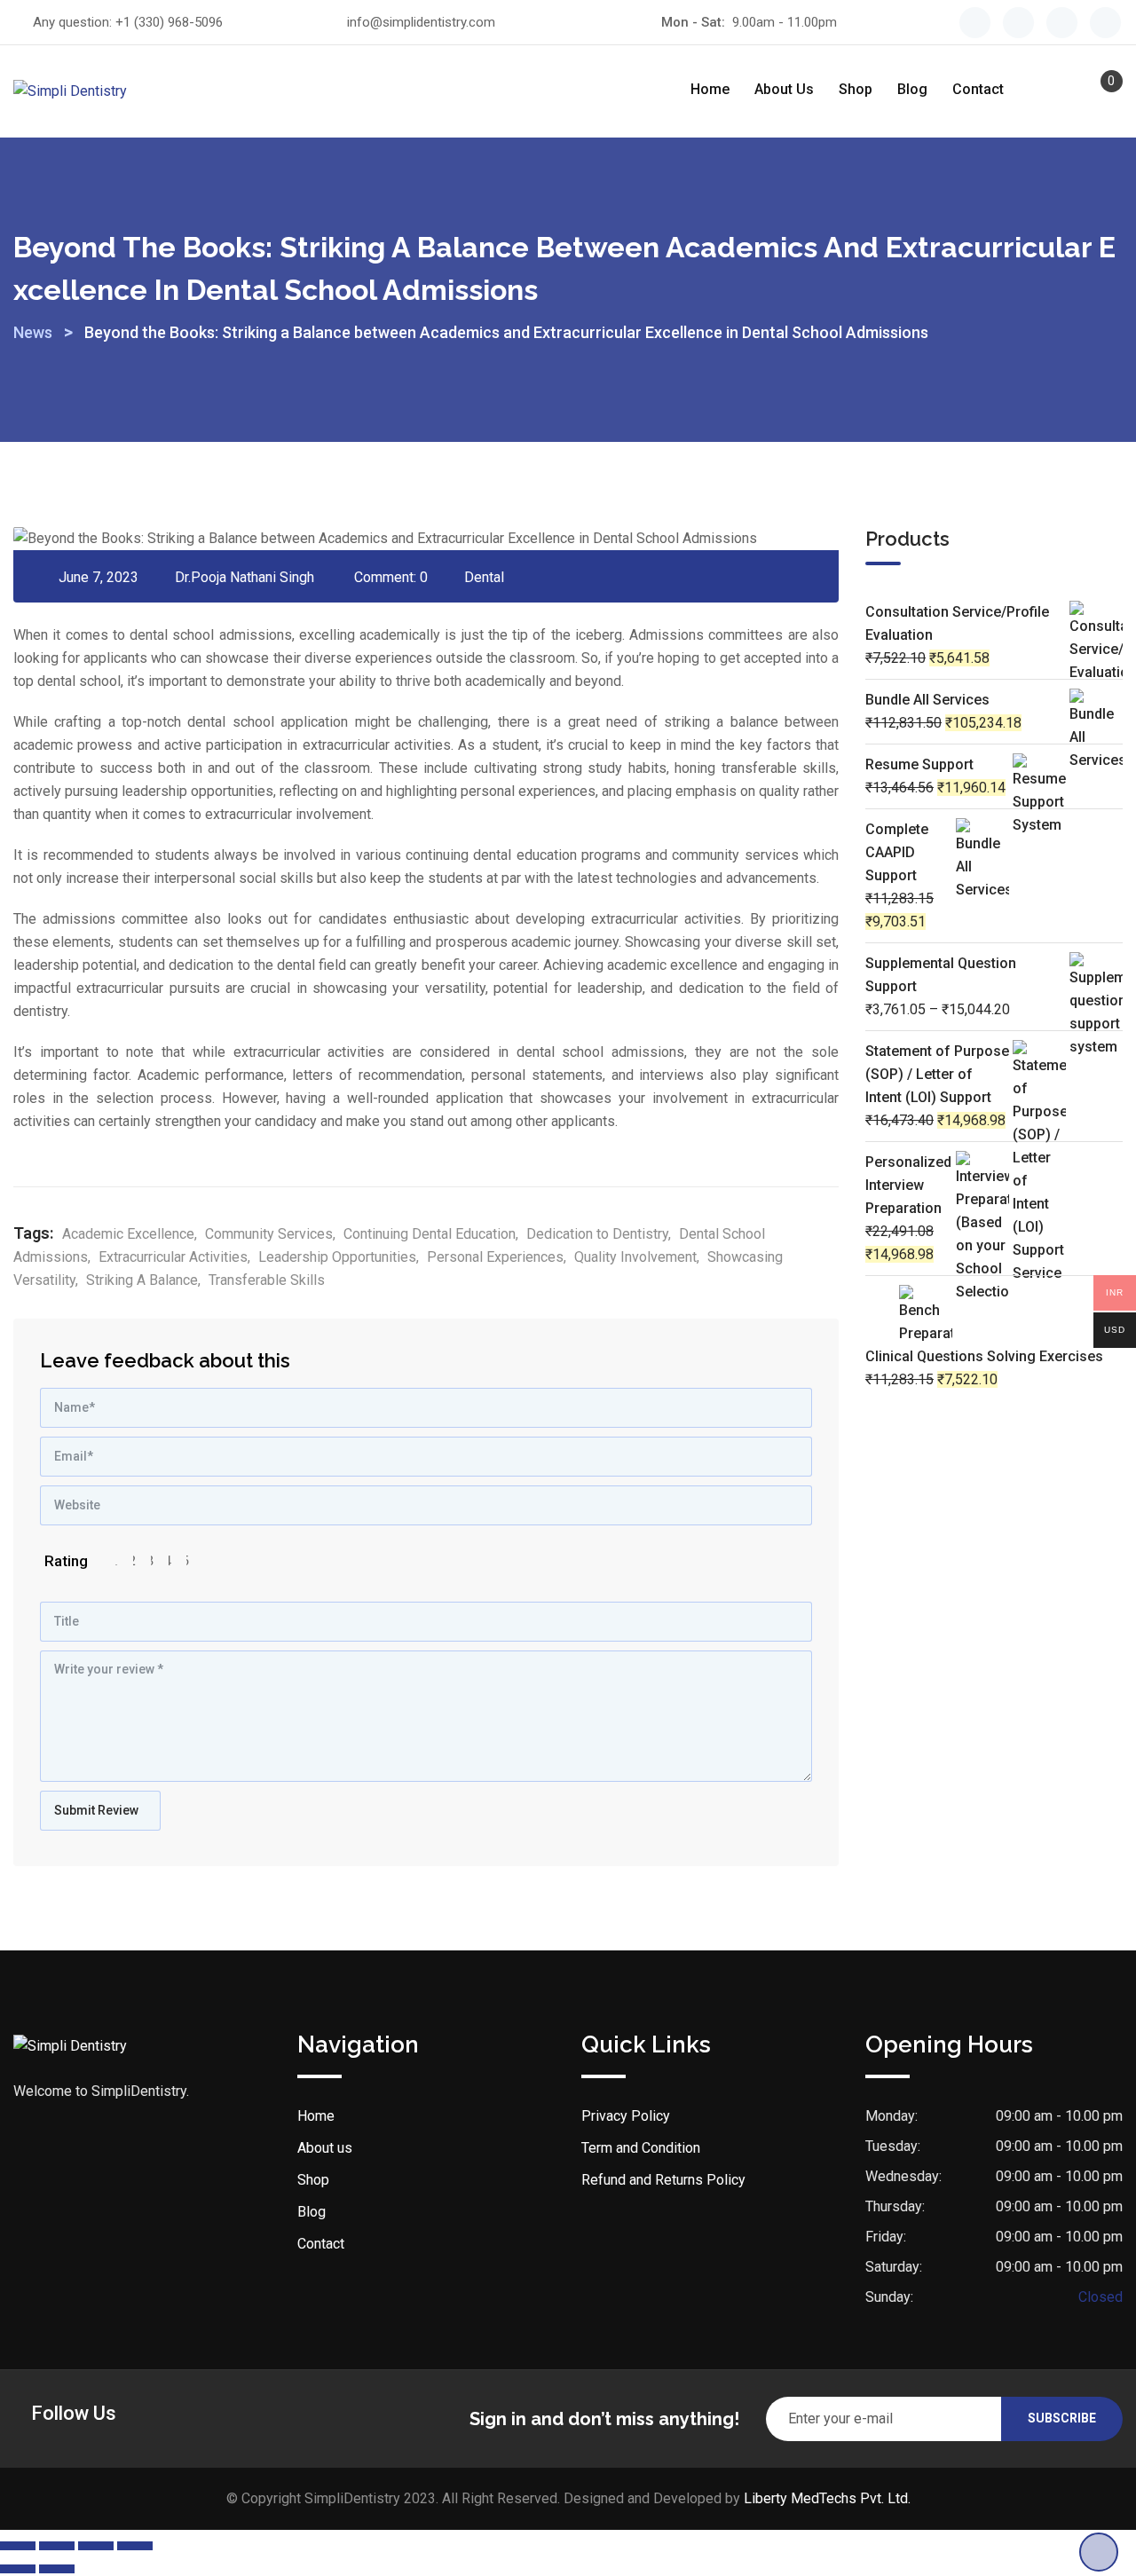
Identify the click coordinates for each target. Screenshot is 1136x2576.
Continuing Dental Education (430, 1234)
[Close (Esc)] (135, 2546)
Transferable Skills (267, 1280)
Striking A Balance (142, 1280)
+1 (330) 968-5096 (169, 22)
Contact (978, 89)
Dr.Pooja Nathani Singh (245, 577)
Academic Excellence (128, 1234)
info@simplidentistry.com (421, 22)
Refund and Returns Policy (663, 2180)
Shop (856, 89)
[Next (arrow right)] (57, 2569)
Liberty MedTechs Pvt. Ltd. (827, 2498)
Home (710, 89)
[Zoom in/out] (18, 2546)
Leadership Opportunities (337, 1257)
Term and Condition (641, 2148)
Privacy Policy (626, 2116)
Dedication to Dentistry (597, 1234)
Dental (484, 577)
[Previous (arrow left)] (18, 2569)
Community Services (269, 1234)
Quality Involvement (635, 1257)
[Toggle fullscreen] (57, 2546)
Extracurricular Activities (173, 1257)
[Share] (96, 2546)
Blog (912, 89)
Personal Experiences (495, 1257)
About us (784, 89)
